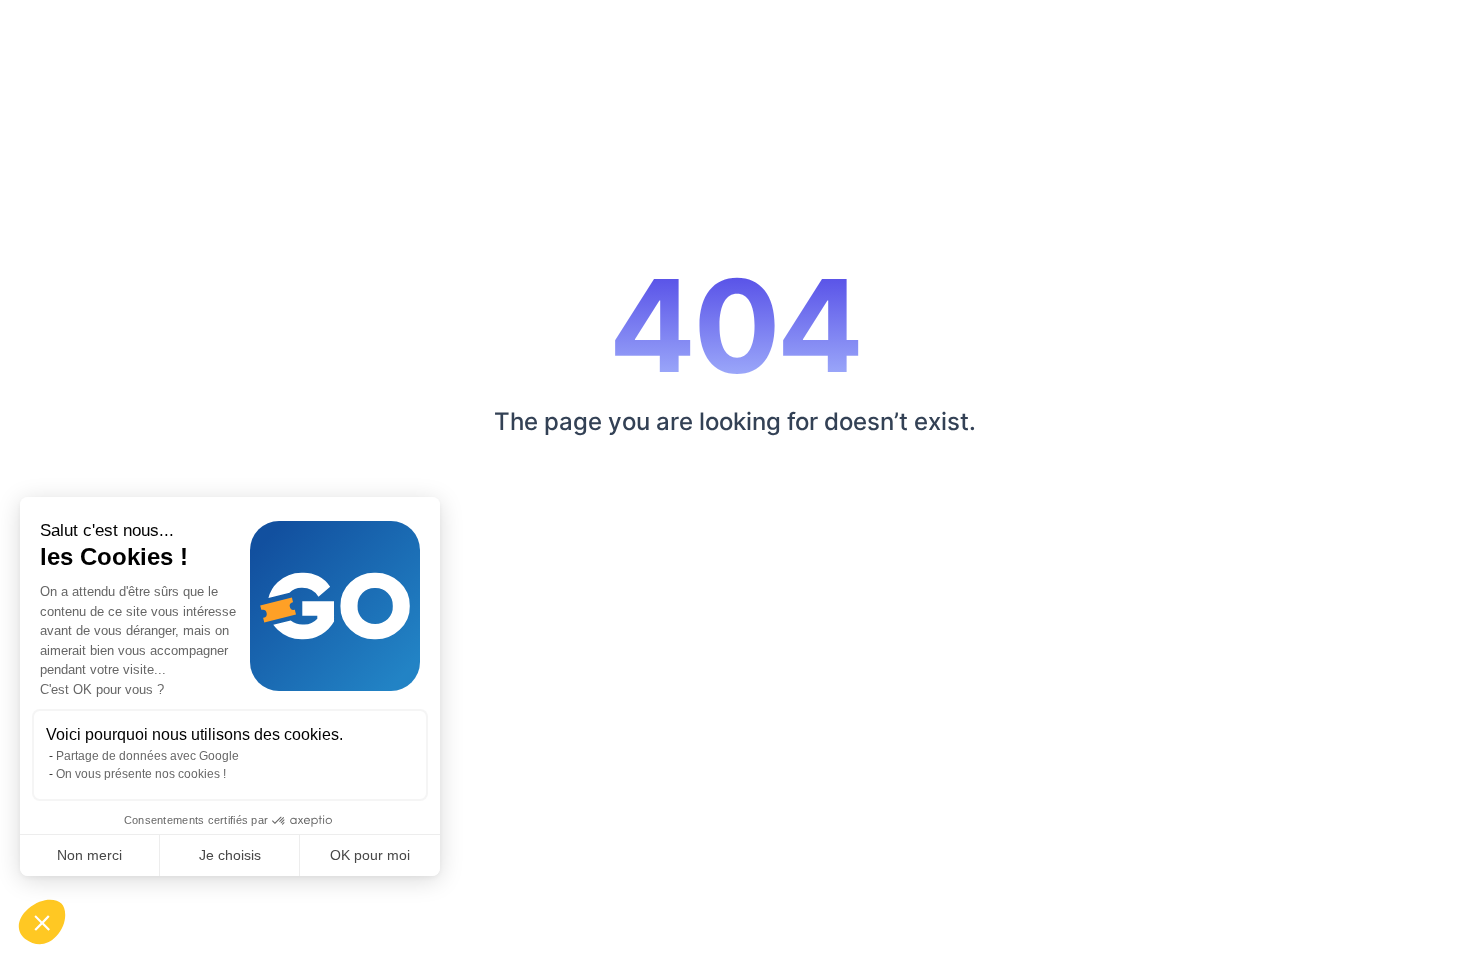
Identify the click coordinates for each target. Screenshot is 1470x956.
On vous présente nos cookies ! (141, 774)
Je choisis (230, 855)
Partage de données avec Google (147, 756)
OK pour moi (370, 855)
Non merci (89, 855)
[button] (42, 922)
